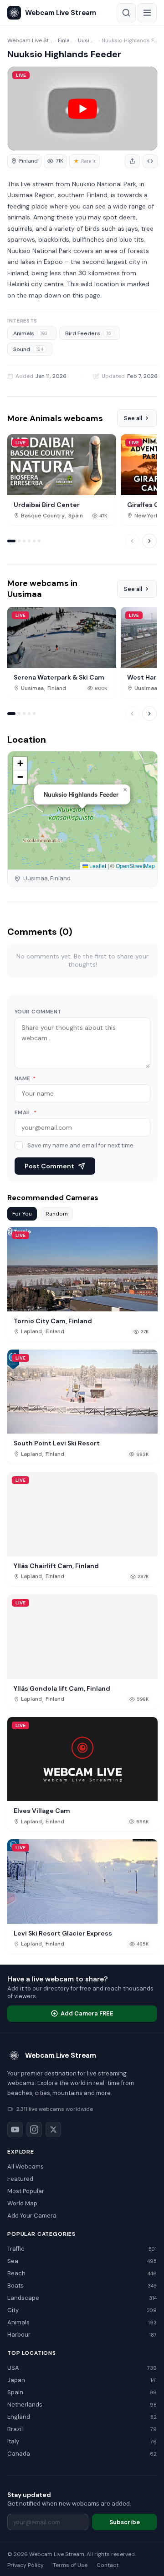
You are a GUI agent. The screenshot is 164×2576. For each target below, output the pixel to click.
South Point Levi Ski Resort (57, 1443)
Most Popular (26, 2191)
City (82, 2310)
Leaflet (97, 866)
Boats (82, 2286)
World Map (22, 2203)
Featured (20, 2179)
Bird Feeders (88, 333)
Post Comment (49, 1166)
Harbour (82, 2335)
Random (57, 1214)
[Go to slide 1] (11, 541)
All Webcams (26, 2167)
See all (133, 418)
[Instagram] (34, 2129)
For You (22, 1214)
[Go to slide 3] (24, 541)
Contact (108, 2565)
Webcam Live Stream (30, 40)
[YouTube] (15, 2129)
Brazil (82, 2429)
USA (82, 2368)
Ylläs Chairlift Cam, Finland (56, 1566)
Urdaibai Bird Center (47, 505)
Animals (30, 333)
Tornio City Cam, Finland (53, 1321)
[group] (24, 161)
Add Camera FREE (87, 2013)
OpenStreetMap (135, 866)
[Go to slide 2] (19, 541)
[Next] (149, 541)
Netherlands (82, 2405)
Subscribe (125, 2522)
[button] (125, 790)
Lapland (31, 1332)
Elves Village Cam (42, 1811)
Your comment (38, 1012)
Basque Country (43, 516)
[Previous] (132, 541)
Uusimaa (87, 40)
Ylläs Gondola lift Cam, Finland (62, 1688)
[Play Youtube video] (82, 109)
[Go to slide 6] (39, 541)
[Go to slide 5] (34, 541)
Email (26, 1112)
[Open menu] (147, 13)
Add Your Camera (32, 2216)
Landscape (82, 2298)
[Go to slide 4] (29, 541)
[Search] (126, 13)
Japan (82, 2380)
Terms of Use (70, 2565)
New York (146, 516)
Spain (76, 516)
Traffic (82, 2249)
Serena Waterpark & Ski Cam (59, 677)
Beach (82, 2273)
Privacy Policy (26, 2565)
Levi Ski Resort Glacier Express (63, 1933)
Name (25, 1078)
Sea (82, 2261)
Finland (66, 40)
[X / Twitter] (53, 2129)
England (82, 2417)
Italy (82, 2441)
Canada (82, 2454)
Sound (28, 349)
